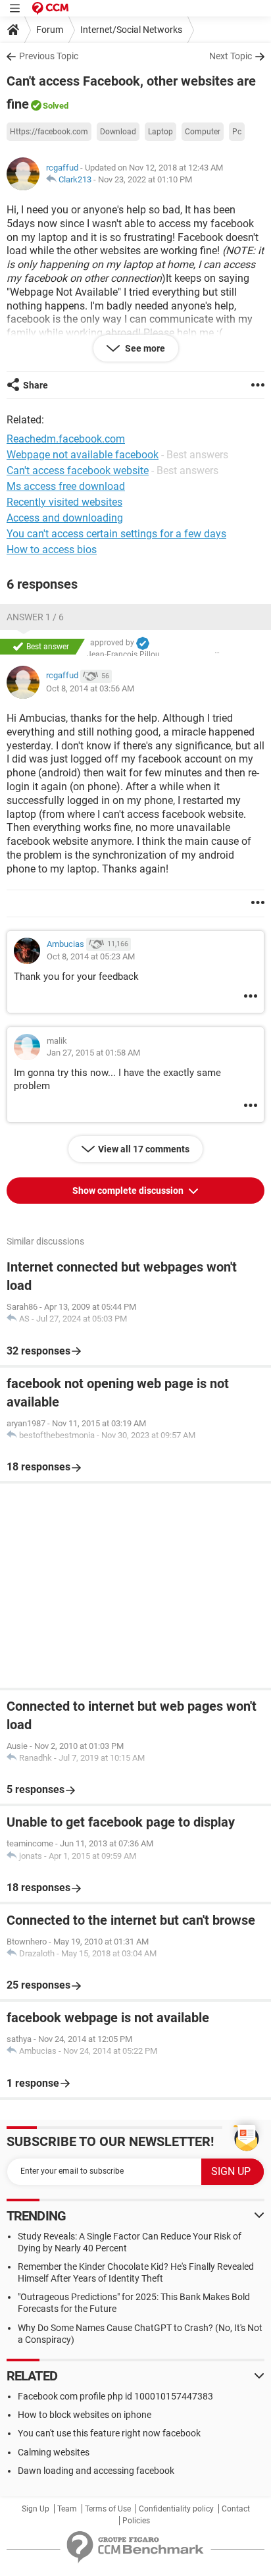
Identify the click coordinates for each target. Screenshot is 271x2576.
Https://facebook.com (49, 132)
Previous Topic (49, 56)
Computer (203, 132)
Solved (56, 106)
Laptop (160, 132)
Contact (236, 2509)
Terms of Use (108, 2509)
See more (144, 348)
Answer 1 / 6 (35, 617)
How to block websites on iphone (85, 2415)
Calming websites (54, 2452)
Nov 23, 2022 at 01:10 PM (145, 179)
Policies (136, 2521)
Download (118, 132)
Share (36, 385)
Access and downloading (65, 518)
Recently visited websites (64, 502)
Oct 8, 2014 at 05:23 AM (91, 956)
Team (67, 2509)
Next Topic (231, 56)
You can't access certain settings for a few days (116, 534)
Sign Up (36, 2509)
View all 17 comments (144, 1149)
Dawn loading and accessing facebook (96, 2471)
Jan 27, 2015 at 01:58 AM (93, 1053)
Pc (237, 132)
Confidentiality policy (176, 2509)
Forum (50, 30)
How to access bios (52, 550)
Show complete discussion (129, 1191)
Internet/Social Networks (131, 30)
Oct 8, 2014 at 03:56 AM (90, 688)
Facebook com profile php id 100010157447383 (115, 2396)
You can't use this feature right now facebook (109, 2433)
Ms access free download (66, 486)
